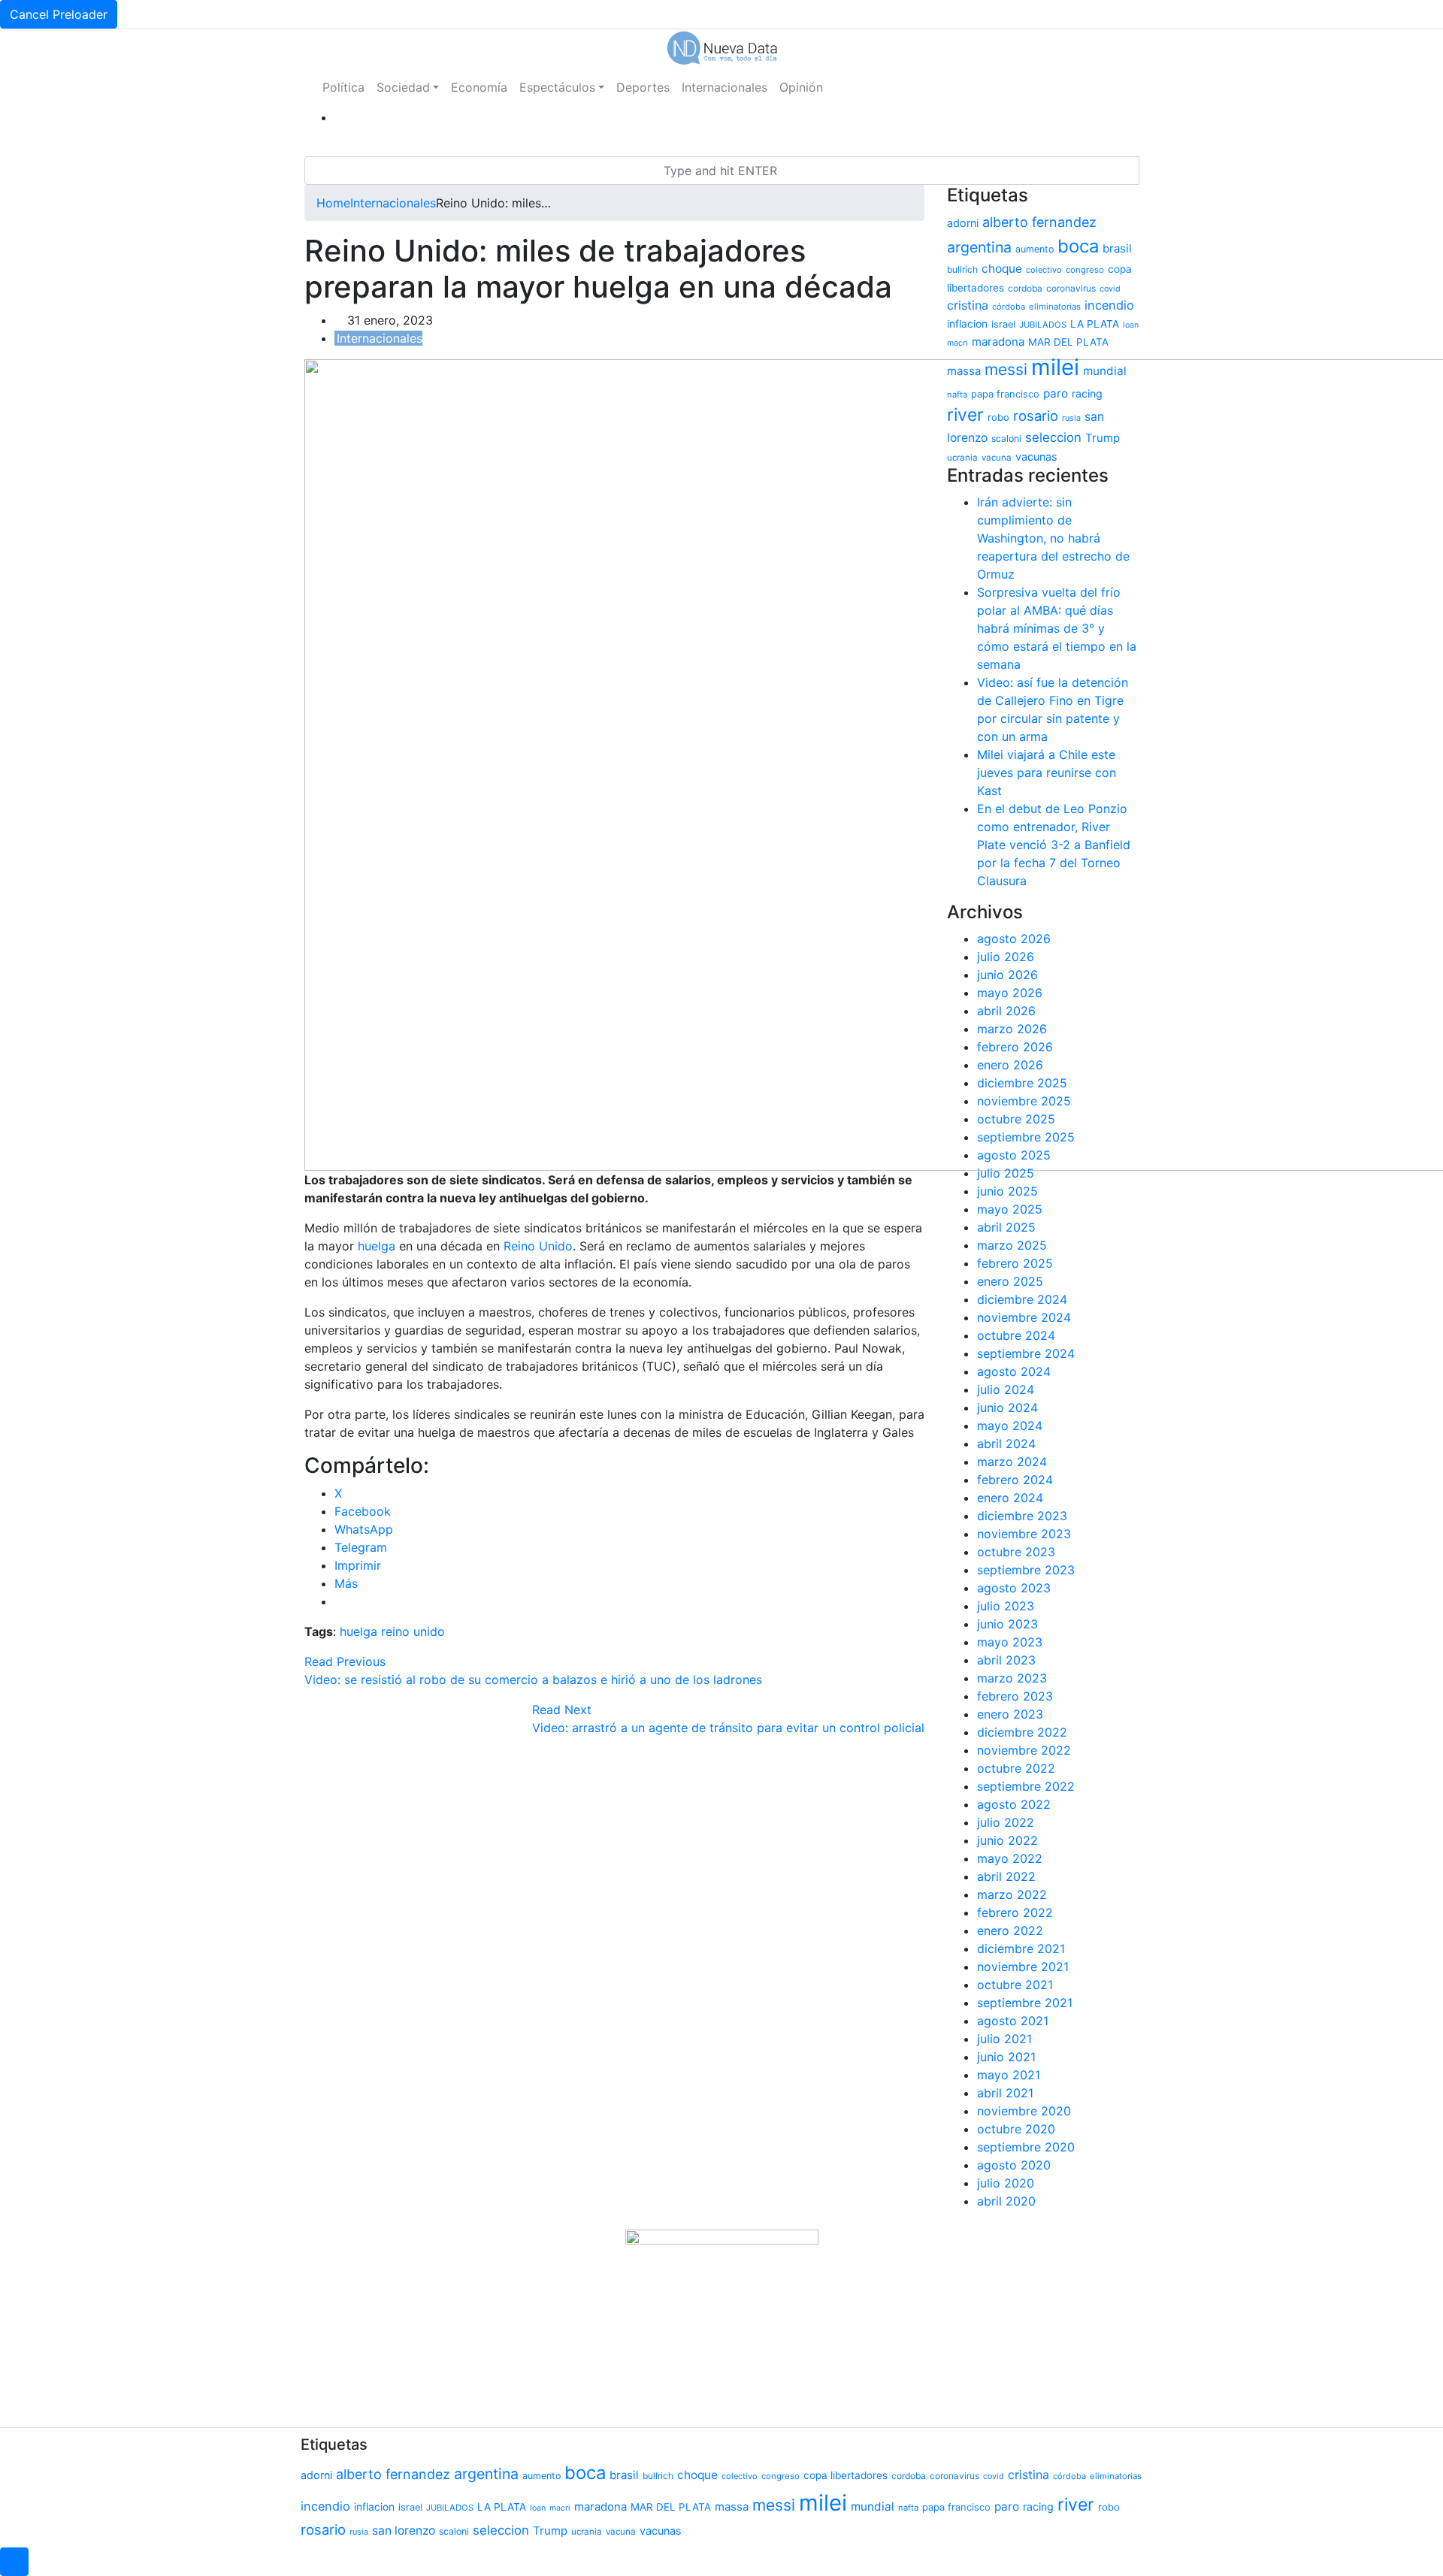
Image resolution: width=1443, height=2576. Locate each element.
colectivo (1044, 270)
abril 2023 (1006, 1660)
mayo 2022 (1010, 1858)
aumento (1035, 249)
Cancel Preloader (59, 14)
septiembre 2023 (1026, 1570)
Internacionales (725, 87)
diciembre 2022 (1022, 1732)
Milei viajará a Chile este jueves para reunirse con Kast (1047, 772)
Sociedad (403, 87)
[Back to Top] (14, 2562)
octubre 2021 (1015, 1985)
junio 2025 (1007, 1191)
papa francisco (1005, 394)
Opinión (801, 87)
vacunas (1036, 457)
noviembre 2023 (1024, 1534)
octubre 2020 (1016, 2129)
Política (343, 87)
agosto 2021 (1013, 2021)
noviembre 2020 (1024, 2111)
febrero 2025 (1015, 1263)
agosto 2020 (1014, 2165)
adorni (963, 223)
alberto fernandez (1039, 222)
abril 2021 (1005, 2093)
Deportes (643, 87)
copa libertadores (846, 2475)
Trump (1103, 438)
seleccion (1053, 437)
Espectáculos (557, 87)
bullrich (962, 269)
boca (1078, 246)
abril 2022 (1006, 1876)
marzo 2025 (1012, 1245)
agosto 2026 (1014, 939)
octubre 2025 (1016, 1119)
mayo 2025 (1010, 1209)
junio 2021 (1006, 2057)
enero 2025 (1010, 1281)
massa (964, 371)
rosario (1036, 416)
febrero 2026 (1015, 1047)
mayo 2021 (1009, 2075)
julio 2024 (1006, 1389)
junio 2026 (1007, 975)
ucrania (962, 458)
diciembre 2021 (1021, 1949)
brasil (1117, 249)
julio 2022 (1006, 1822)
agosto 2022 (1014, 1804)
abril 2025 (1006, 1227)
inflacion (967, 324)
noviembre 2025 (1024, 1101)
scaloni (1006, 438)
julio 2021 (1004, 2039)
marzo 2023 (1012, 1678)
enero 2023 (1010, 1714)
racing (1087, 393)
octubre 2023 (1016, 1552)
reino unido (413, 1631)
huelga (378, 1246)
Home (333, 203)
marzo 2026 (1012, 1029)
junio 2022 (1007, 1840)
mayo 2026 (1010, 993)
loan (1131, 325)
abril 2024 (1006, 1444)
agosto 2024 (1014, 1371)
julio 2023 (1006, 1606)
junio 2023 (1007, 1624)
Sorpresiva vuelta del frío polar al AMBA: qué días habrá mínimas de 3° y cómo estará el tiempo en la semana (1057, 628)
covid (1110, 289)
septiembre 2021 (1025, 2003)
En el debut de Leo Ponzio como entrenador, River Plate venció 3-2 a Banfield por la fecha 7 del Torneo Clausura (1054, 845)
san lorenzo (404, 2531)
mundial (1105, 371)
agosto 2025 (1014, 1155)
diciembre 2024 (1022, 1299)
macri (957, 343)
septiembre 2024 (1026, 1353)
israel (1003, 324)
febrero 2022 (1015, 1912)
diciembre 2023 (1022, 1516)
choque (1002, 269)
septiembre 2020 (1026, 2147)
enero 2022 (1010, 1930)
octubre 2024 (1016, 1335)
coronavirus (1071, 288)
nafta (957, 395)
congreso (1085, 270)
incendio (1109, 305)
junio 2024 (1007, 1407)
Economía (479, 87)
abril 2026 (1006, 1011)
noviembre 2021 (1023, 1967)
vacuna (997, 458)
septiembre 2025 (1026, 1137)
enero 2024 (1010, 1498)
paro (1056, 393)
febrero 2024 (1015, 1480)
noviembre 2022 (1024, 1750)
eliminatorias (1055, 307)
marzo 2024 (1012, 1462)
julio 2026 (1006, 957)
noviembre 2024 (1024, 1317)
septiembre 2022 (1026, 1786)
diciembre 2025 (1022, 1083)
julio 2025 (1006, 1173)
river (965, 415)
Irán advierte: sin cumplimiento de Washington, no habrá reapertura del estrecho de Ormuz (1053, 538)
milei (1055, 367)
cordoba (1025, 288)
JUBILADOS (1043, 325)
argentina (979, 247)
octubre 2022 (1016, 1768)
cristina (968, 305)
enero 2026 (1010, 1065)
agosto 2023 (1014, 1588)
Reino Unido (536, 1246)
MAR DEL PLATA (1068, 342)
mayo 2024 (1010, 1426)
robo (998, 417)
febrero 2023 (1015, 1696)
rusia (1071, 418)
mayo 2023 (1010, 1642)
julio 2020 (1006, 2183)
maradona (998, 342)
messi (1006, 369)
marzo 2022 (1012, 1894)
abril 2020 (1006, 2201)
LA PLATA (1095, 324)
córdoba (1009, 307)
